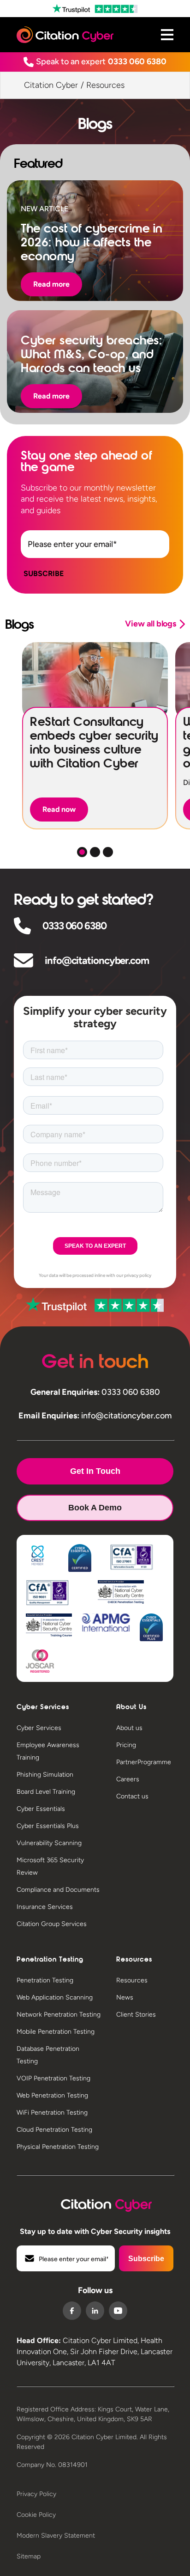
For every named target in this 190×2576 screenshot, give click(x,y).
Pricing (126, 1745)
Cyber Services (39, 1728)
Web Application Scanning (55, 1997)
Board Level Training (46, 1792)
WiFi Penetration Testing (52, 2113)
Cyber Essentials (41, 1809)
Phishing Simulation (45, 1775)
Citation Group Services (52, 1924)
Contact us (132, 1796)
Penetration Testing (45, 1980)
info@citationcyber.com (97, 960)
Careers (128, 1779)
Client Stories (136, 2015)
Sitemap (29, 2556)
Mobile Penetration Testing (56, 2032)
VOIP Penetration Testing (53, 2078)
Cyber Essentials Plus (48, 1826)
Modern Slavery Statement (56, 2536)
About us (129, 1728)
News (125, 1997)
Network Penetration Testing (59, 2015)
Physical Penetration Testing (58, 2147)
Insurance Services (45, 1907)
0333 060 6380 (137, 61)
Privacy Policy (36, 2494)
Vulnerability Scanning (49, 1843)
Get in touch (95, 1471)
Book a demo (95, 1508)
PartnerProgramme (144, 1762)
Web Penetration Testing (52, 2095)
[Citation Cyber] (95, 2203)
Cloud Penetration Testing (54, 2130)
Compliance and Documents (58, 1890)
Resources (132, 1980)
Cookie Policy (36, 2515)
